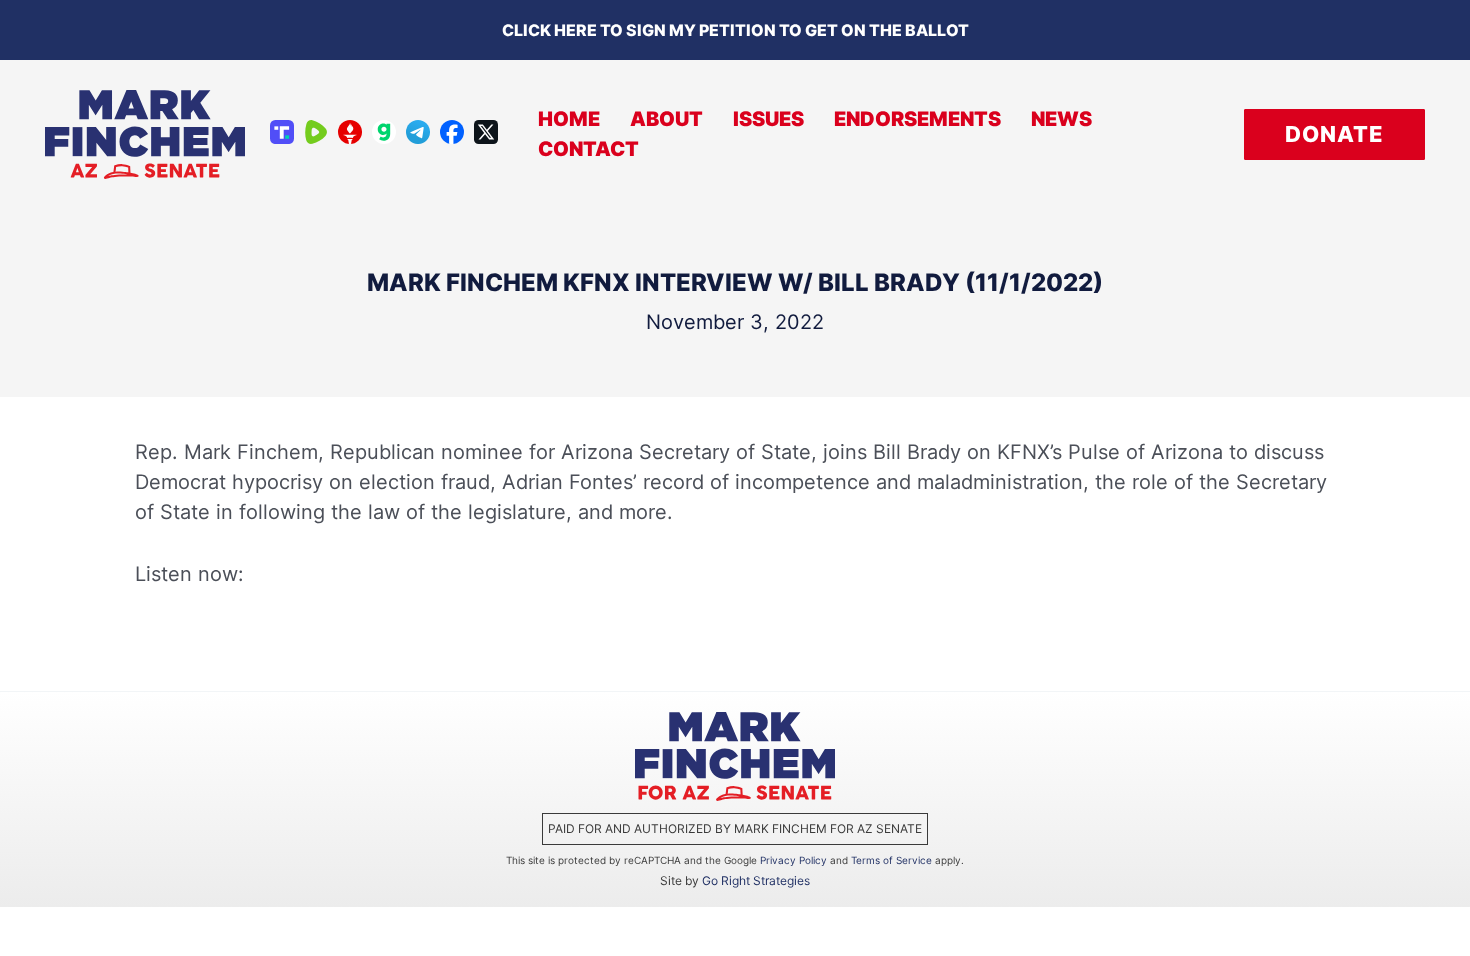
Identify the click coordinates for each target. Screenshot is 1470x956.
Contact (588, 149)
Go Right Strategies (756, 880)
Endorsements (917, 119)
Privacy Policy (793, 860)
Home (569, 119)
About (666, 119)
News (1061, 119)
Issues (768, 119)
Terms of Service (891, 860)
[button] (1334, 134)
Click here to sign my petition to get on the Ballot (735, 30)
